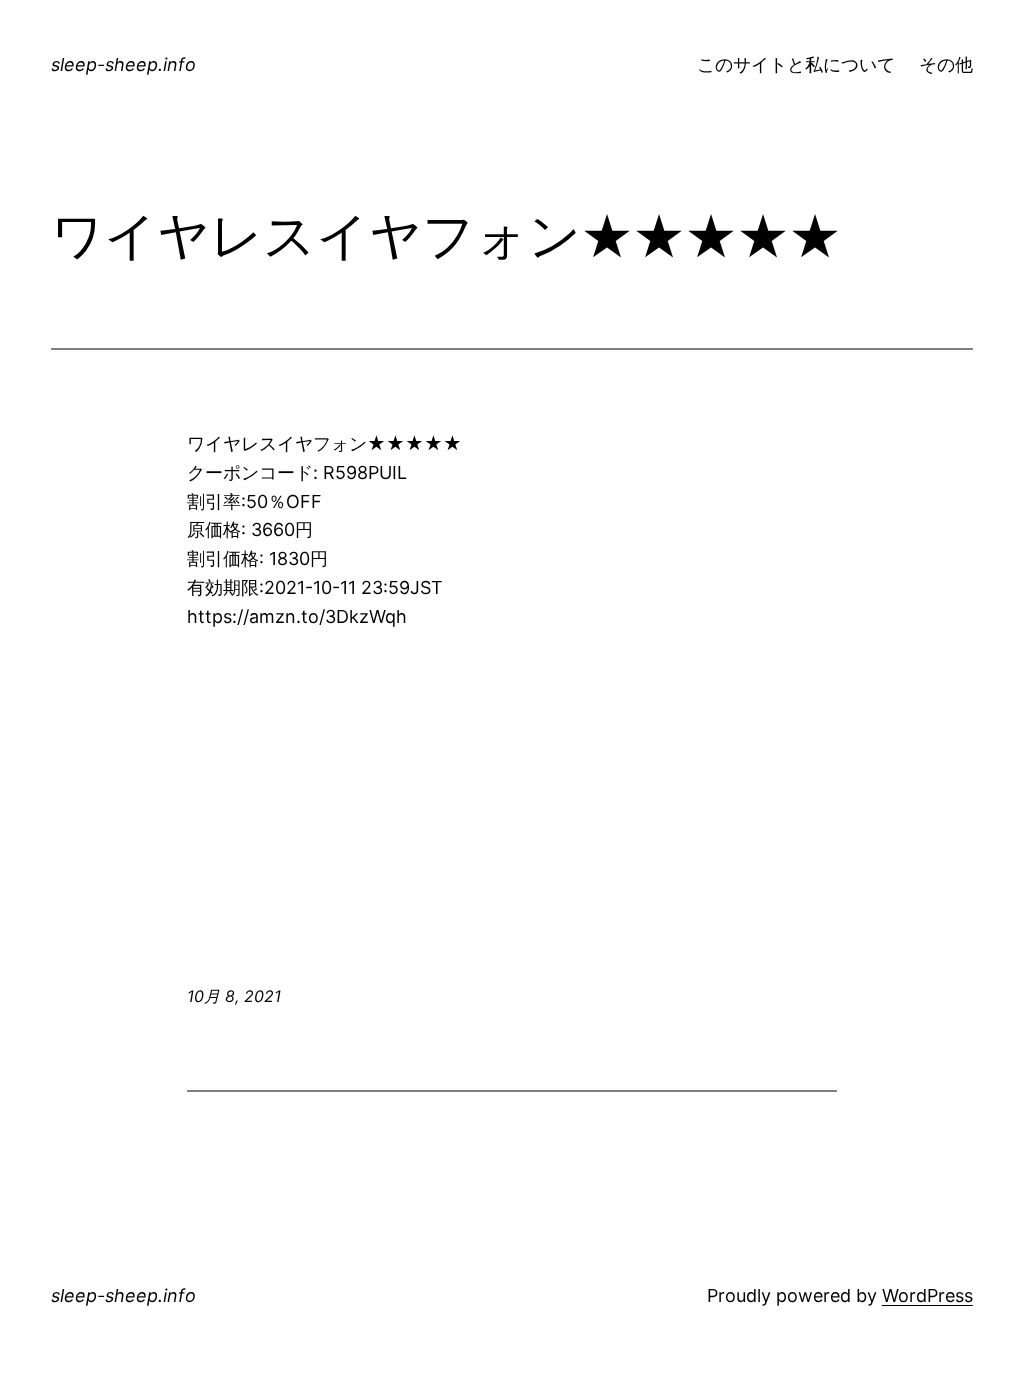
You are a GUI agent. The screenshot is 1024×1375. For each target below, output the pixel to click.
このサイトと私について (796, 64)
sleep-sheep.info (123, 64)
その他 (946, 64)
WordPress (927, 1295)
